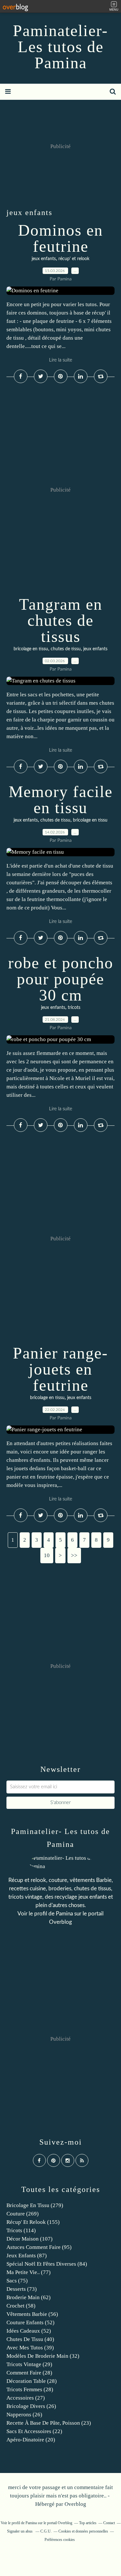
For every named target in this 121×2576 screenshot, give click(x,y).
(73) (22, 2289)
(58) (21, 2306)
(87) (27, 2256)
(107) (30, 2239)
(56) (32, 2314)
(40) (30, 2339)
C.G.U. (46, 2531)
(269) (23, 2214)
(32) (43, 2356)
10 (47, 1555)
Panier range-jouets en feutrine (60, 1369)
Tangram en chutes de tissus (61, 620)
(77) (29, 2272)
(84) (47, 2264)
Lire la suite (61, 360)
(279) (35, 2205)
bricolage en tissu (31, 649)
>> (74, 1555)
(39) (30, 2348)
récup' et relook (74, 259)
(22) (34, 2431)
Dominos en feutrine (60, 238)
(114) (21, 2230)
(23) (49, 2423)
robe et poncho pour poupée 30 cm (61, 979)
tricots (74, 1008)
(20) (31, 2440)
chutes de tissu (66, 649)
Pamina (64, 1914)
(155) (33, 2222)
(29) (29, 2364)
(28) (29, 2373)
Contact (109, 2523)
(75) (17, 2281)
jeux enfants (44, 259)
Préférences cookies (60, 2540)
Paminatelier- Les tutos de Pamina (60, 47)
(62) (29, 2297)
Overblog (75, 2504)
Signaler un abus (20, 2531)
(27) (26, 2398)
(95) (39, 2247)
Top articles (88, 2523)
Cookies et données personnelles (83, 2531)
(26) (31, 2406)
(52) (30, 2322)
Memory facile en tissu (61, 800)
